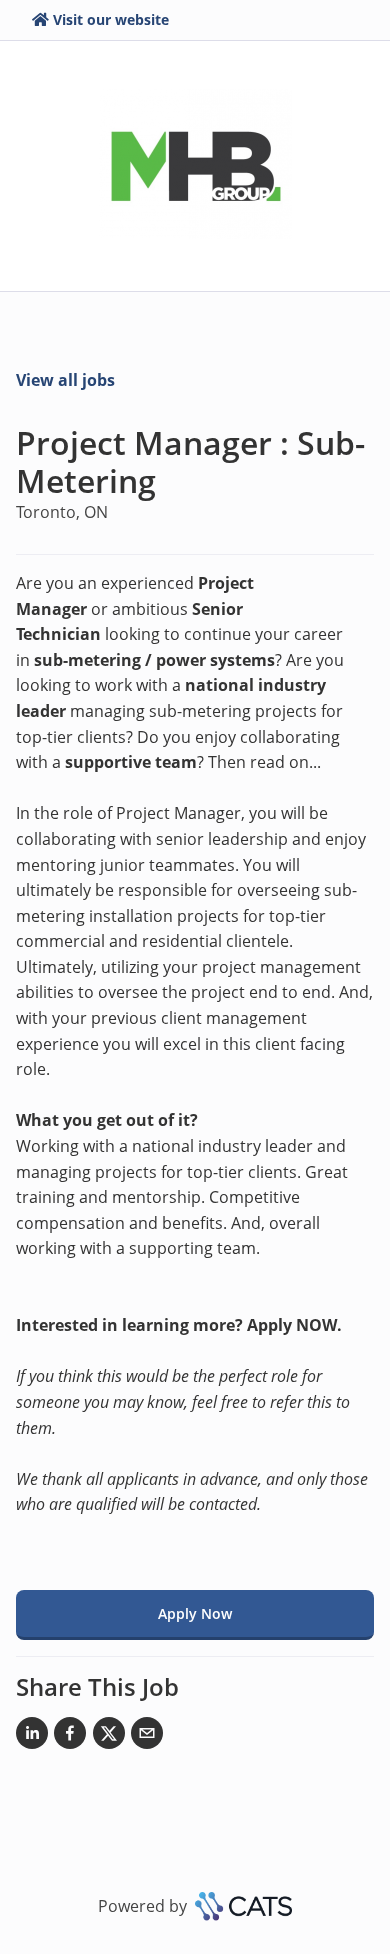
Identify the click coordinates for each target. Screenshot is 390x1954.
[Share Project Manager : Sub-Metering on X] (109, 1737)
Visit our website (111, 19)
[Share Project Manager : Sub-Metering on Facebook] (70, 1737)
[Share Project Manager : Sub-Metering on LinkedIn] (32, 1737)
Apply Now (195, 1613)
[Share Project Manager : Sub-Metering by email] (147, 1737)
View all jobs (65, 380)
